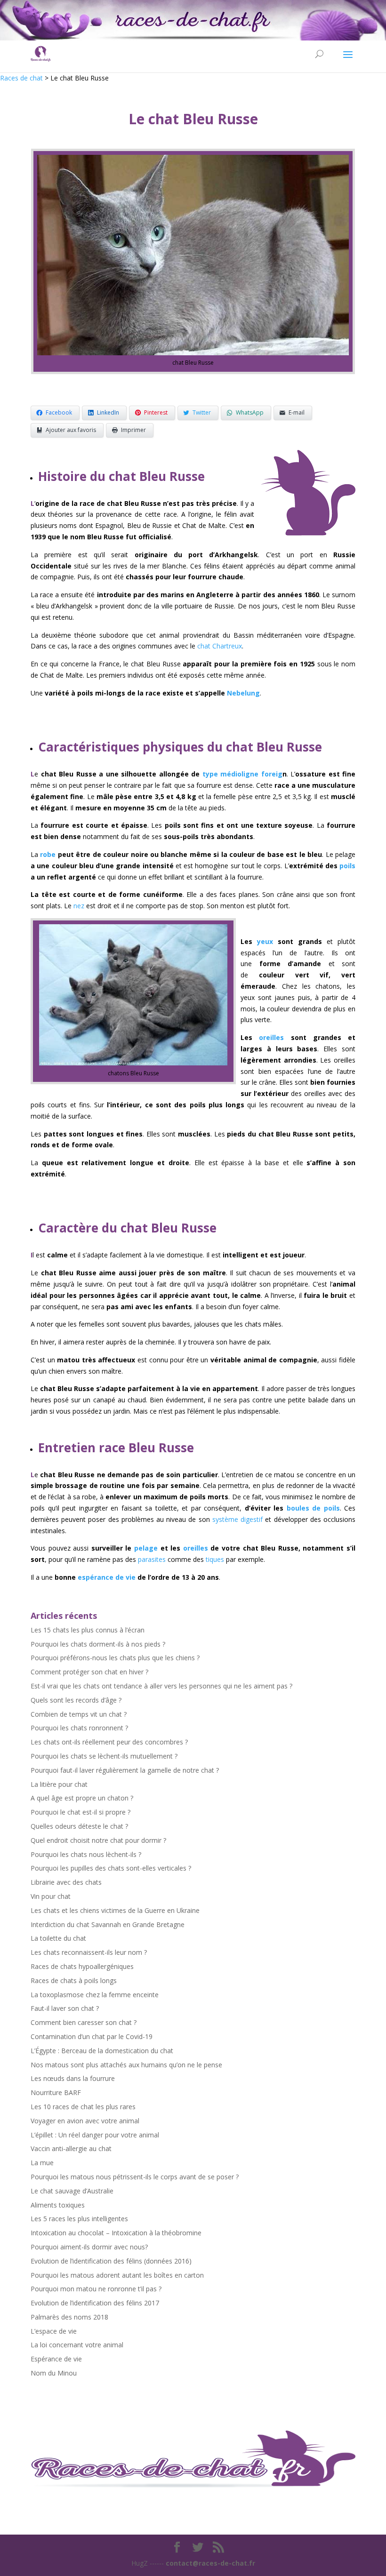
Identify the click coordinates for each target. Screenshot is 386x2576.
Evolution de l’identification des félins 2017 (95, 2303)
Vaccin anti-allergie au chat (71, 2148)
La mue (42, 2163)
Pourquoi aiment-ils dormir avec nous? (89, 2247)
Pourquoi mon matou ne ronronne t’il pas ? (96, 2289)
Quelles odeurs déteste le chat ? (79, 1826)
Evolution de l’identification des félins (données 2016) (111, 2261)
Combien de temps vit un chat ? (79, 1714)
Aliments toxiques (58, 2205)
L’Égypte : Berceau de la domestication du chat (102, 2051)
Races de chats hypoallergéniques (82, 1966)
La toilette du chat (58, 1938)
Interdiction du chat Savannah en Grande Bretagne (108, 1924)
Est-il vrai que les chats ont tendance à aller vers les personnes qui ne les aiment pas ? (161, 1686)
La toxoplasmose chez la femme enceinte (95, 1995)
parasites (152, 1559)
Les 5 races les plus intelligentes (79, 2219)
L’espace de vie (54, 2331)
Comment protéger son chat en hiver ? (89, 1672)
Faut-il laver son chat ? (65, 2008)
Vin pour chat (51, 1896)
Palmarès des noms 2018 (69, 2317)
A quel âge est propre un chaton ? (82, 1798)
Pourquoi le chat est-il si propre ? (80, 1812)
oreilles (271, 1037)
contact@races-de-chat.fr (210, 2563)
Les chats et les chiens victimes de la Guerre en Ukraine (115, 1910)
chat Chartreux (220, 646)
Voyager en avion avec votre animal (85, 2121)
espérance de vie (107, 1577)
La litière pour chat (59, 1784)
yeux (265, 941)
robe (47, 854)
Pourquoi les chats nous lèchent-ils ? (86, 1854)
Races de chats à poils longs (74, 1980)
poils (347, 866)
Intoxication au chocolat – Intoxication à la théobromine (116, 2233)
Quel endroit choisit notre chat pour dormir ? (98, 1840)
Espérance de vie (56, 2359)
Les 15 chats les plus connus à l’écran (88, 1630)
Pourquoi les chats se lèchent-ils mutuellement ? (104, 1756)
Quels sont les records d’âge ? (76, 1700)
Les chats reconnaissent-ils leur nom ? (89, 1952)
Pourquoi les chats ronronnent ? (79, 1728)
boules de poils (313, 1508)
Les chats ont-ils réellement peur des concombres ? (109, 1742)
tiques (215, 1559)
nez (79, 906)
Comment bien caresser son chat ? (84, 2022)
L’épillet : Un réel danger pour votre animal (95, 2135)
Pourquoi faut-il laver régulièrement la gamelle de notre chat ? (125, 1770)
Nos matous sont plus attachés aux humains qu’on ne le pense (126, 2065)
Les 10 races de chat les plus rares (83, 2107)
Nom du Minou (54, 2373)
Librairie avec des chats (66, 1882)
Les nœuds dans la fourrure (73, 2078)
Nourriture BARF (56, 2092)
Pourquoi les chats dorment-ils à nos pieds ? (98, 1644)
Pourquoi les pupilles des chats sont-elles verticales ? (111, 1868)
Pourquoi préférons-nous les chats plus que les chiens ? (115, 1658)
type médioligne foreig (242, 774)
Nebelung (243, 693)
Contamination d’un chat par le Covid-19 (92, 2036)
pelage (146, 1548)
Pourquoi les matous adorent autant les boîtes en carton (117, 2275)
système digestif (237, 1519)
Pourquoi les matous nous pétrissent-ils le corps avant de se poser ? (135, 2177)
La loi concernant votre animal (77, 2345)
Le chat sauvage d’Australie (72, 2191)
